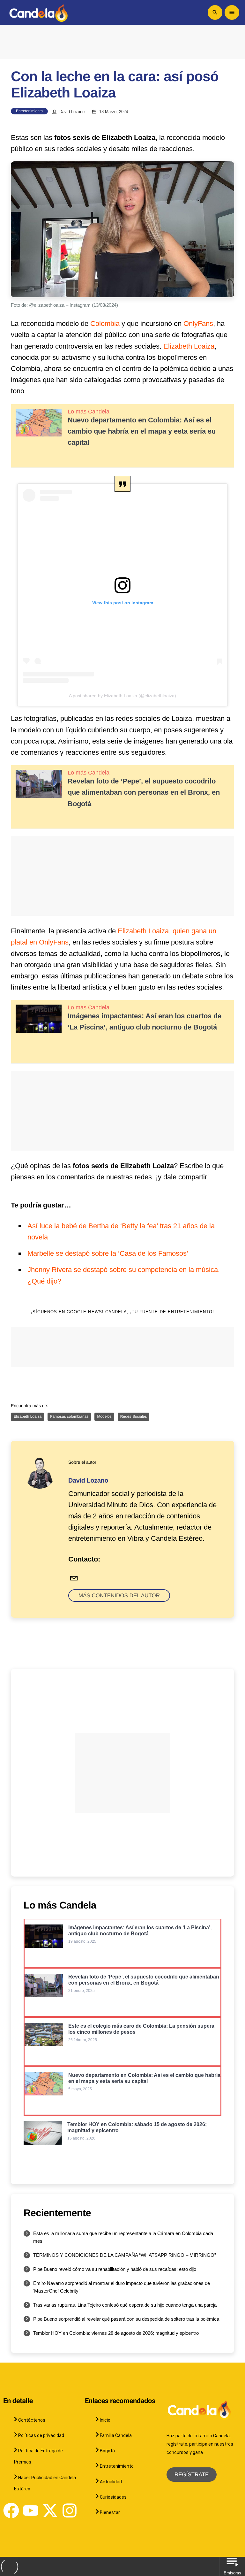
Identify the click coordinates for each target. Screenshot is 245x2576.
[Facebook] (11, 2510)
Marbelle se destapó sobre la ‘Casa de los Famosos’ (108, 1253)
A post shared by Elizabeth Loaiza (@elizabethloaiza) (122, 696)
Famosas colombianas (69, 1416)
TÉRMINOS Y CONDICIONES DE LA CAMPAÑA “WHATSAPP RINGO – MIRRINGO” (125, 2255)
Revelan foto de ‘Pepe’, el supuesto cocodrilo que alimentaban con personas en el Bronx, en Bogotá (144, 792)
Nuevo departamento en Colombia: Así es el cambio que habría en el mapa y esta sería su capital (142, 431)
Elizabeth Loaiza (189, 346)
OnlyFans (198, 324)
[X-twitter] (50, 2510)
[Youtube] (31, 2510)
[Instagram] (70, 2510)
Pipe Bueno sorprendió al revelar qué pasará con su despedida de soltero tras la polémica (126, 2319)
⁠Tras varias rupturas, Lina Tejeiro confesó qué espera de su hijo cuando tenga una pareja (125, 2305)
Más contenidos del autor (119, 1596)
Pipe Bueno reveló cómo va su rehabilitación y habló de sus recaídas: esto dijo (115, 2269)
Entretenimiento (29, 111)
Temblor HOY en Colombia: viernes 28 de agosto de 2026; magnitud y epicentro (116, 2333)
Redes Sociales (134, 1416)
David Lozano (72, 112)
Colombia (105, 324)
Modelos (104, 1416)
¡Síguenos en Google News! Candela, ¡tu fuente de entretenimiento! (123, 1312)
